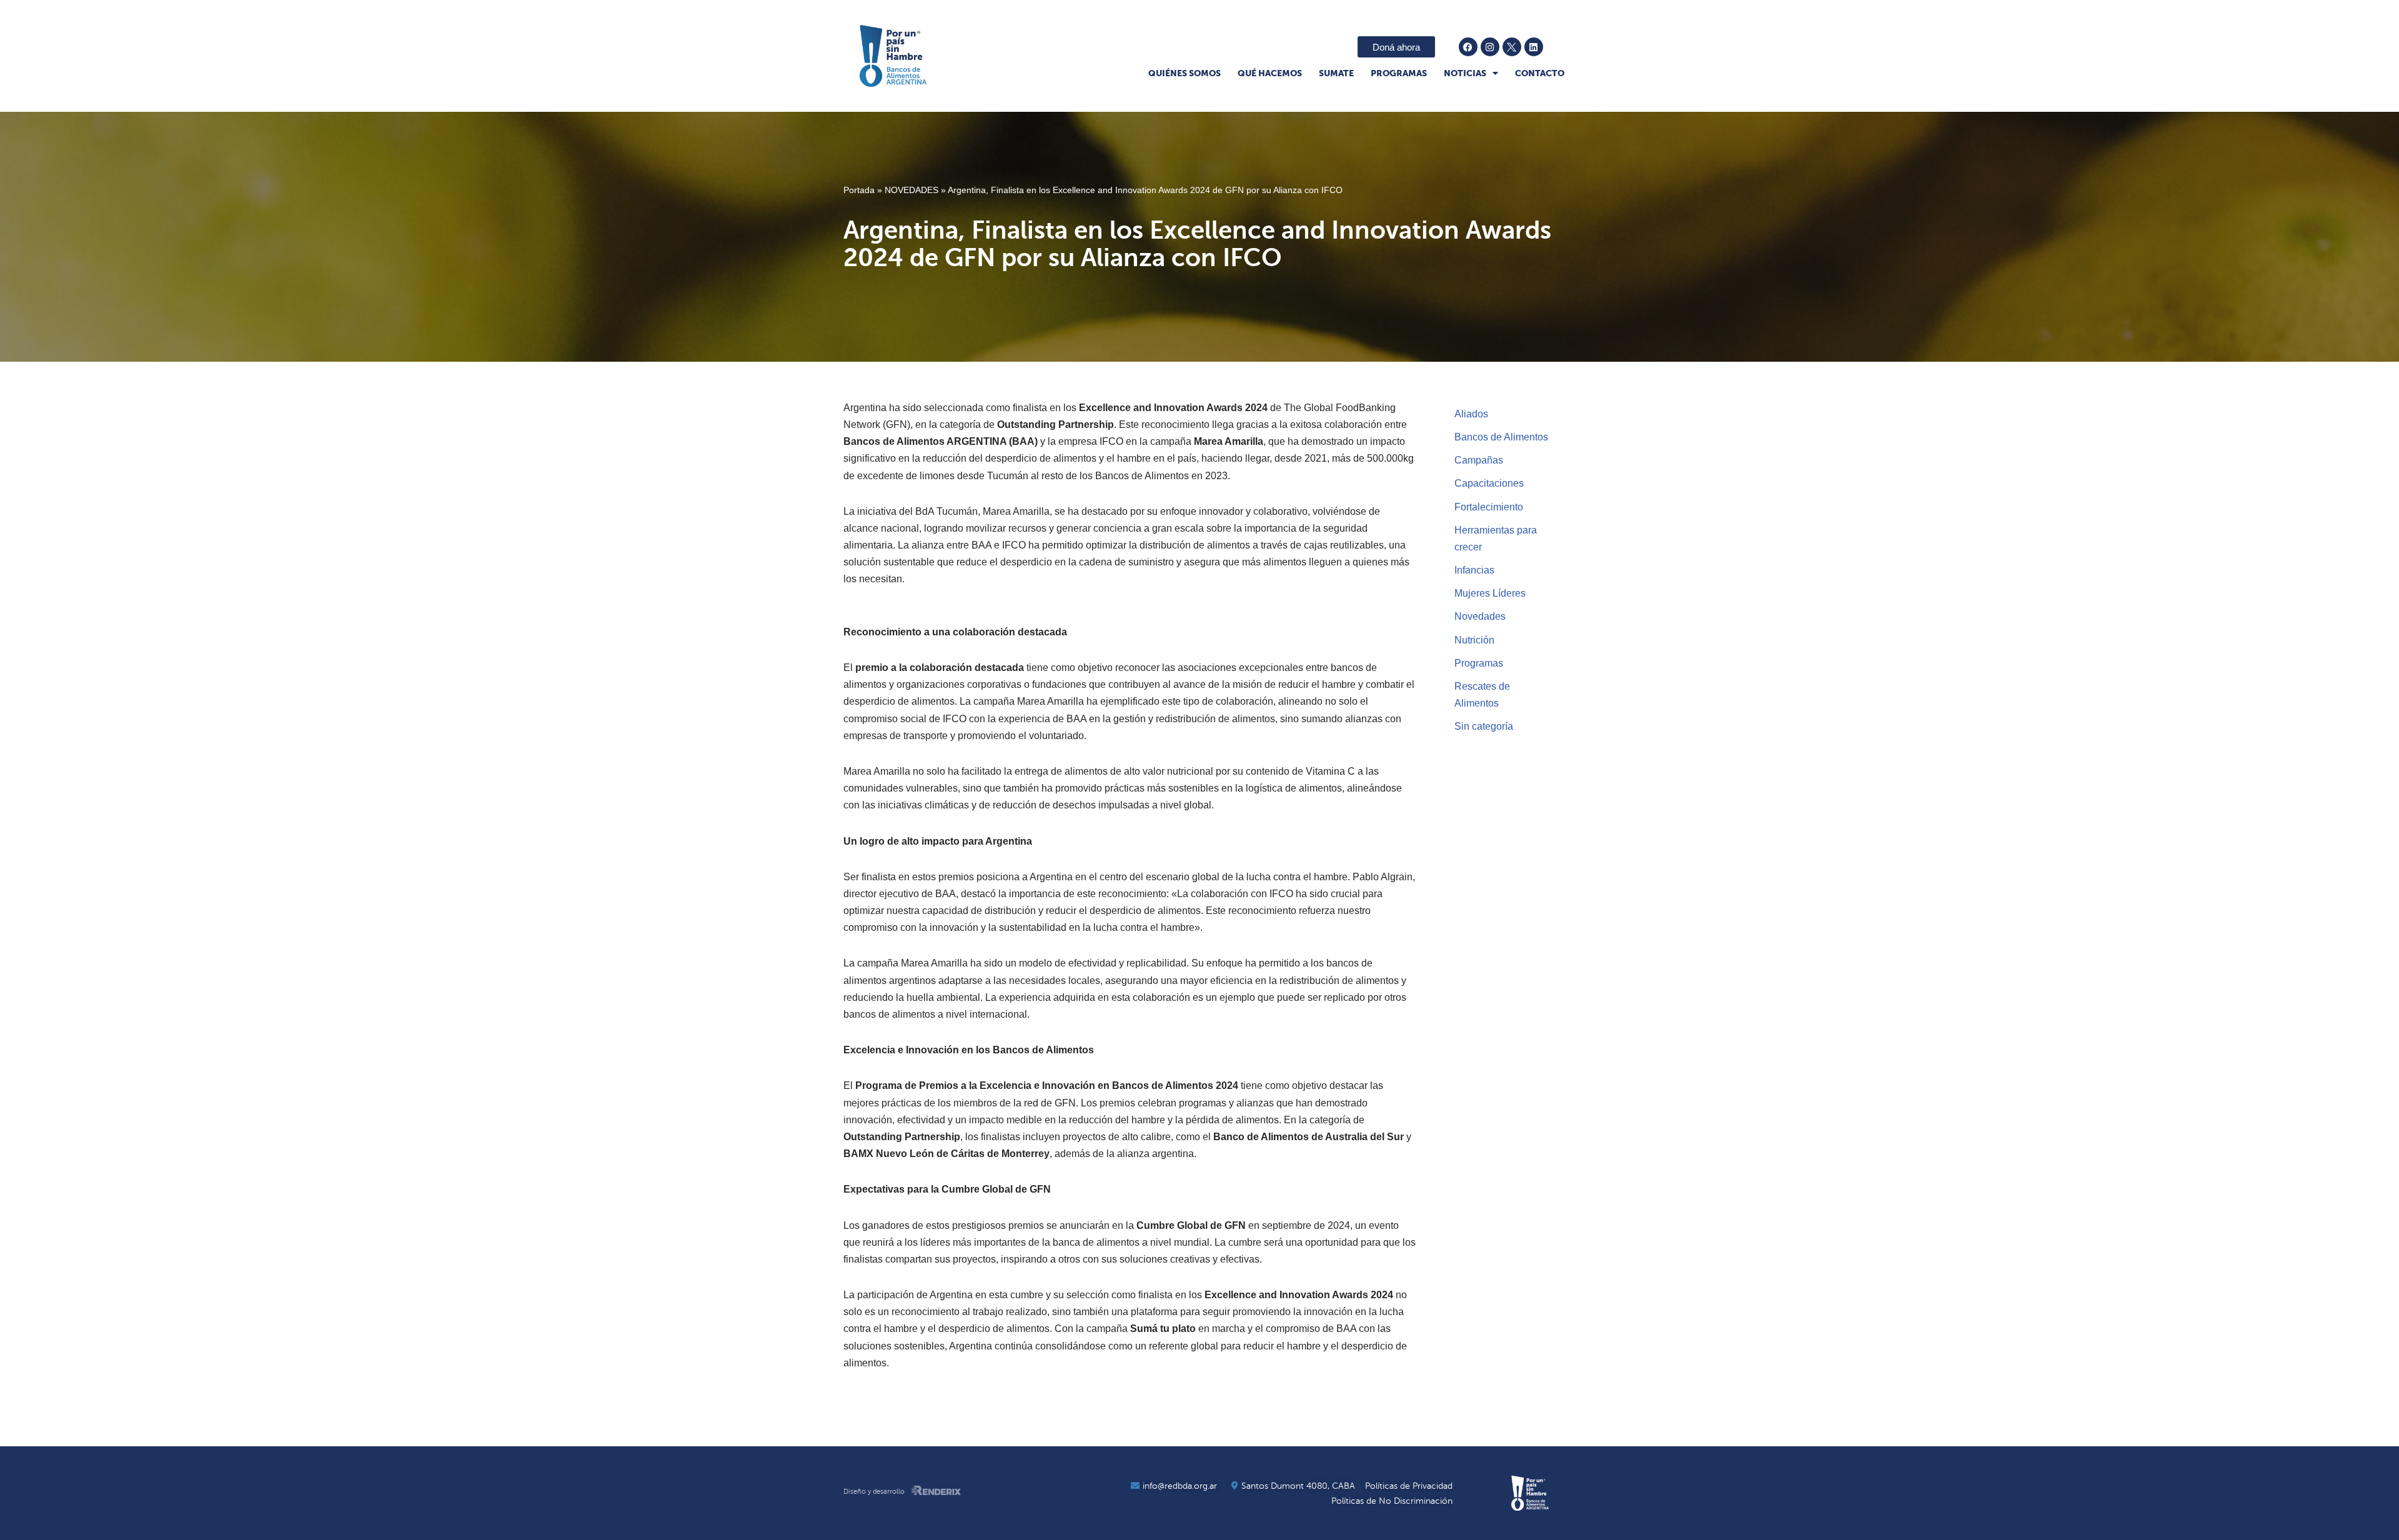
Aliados (1471, 414)
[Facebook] (1468, 47)
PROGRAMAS (1399, 73)
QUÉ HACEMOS (1270, 73)
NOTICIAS (1465, 73)
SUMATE (1336, 73)
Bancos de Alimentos (1501, 437)
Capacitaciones (1489, 483)
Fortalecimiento (1489, 507)
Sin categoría (1484, 726)
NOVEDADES (911, 190)
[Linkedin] (1534, 47)
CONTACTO (1540, 73)
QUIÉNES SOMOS (1185, 73)
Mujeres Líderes (1490, 593)
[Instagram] (1490, 47)
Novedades (1480, 616)
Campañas (1479, 460)
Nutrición (1474, 640)
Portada (859, 190)
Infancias (1474, 570)
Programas (1479, 663)
